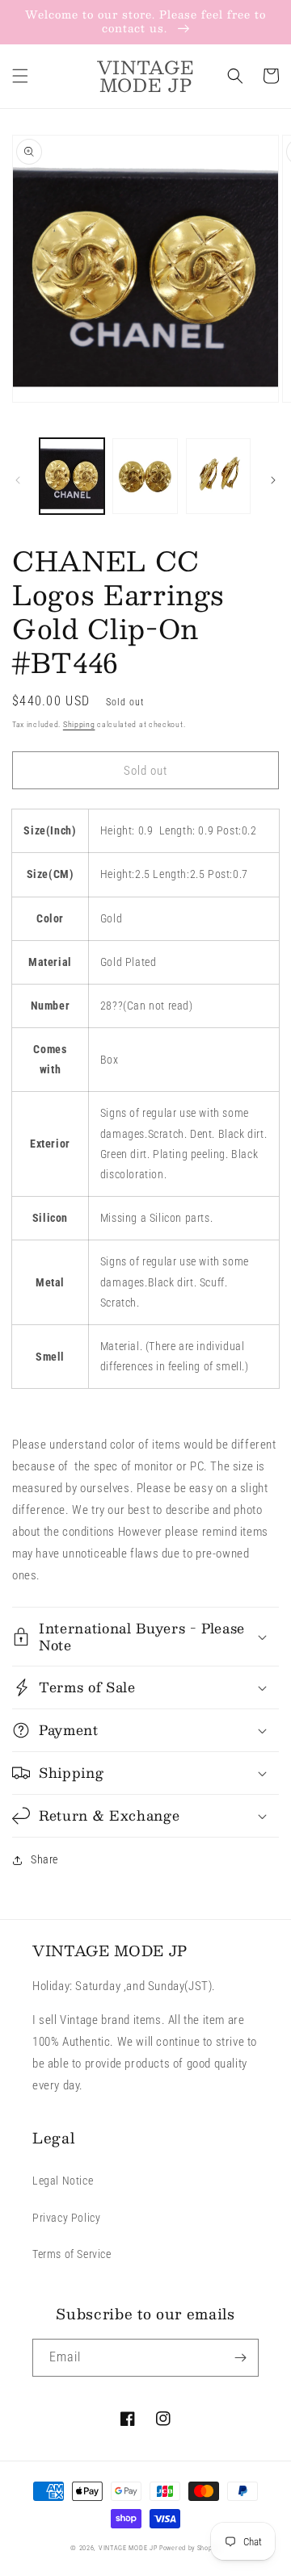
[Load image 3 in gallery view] (218, 476)
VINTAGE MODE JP (128, 2548)
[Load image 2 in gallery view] (145, 476)
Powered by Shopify (190, 2548)
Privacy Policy (66, 2218)
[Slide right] (273, 480)
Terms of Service (72, 2254)
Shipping (79, 724)
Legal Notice (63, 2181)
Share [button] (44, 1859)
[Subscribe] (240, 2358)
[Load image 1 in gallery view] (72, 476)
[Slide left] (18, 480)
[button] (20, 76)
